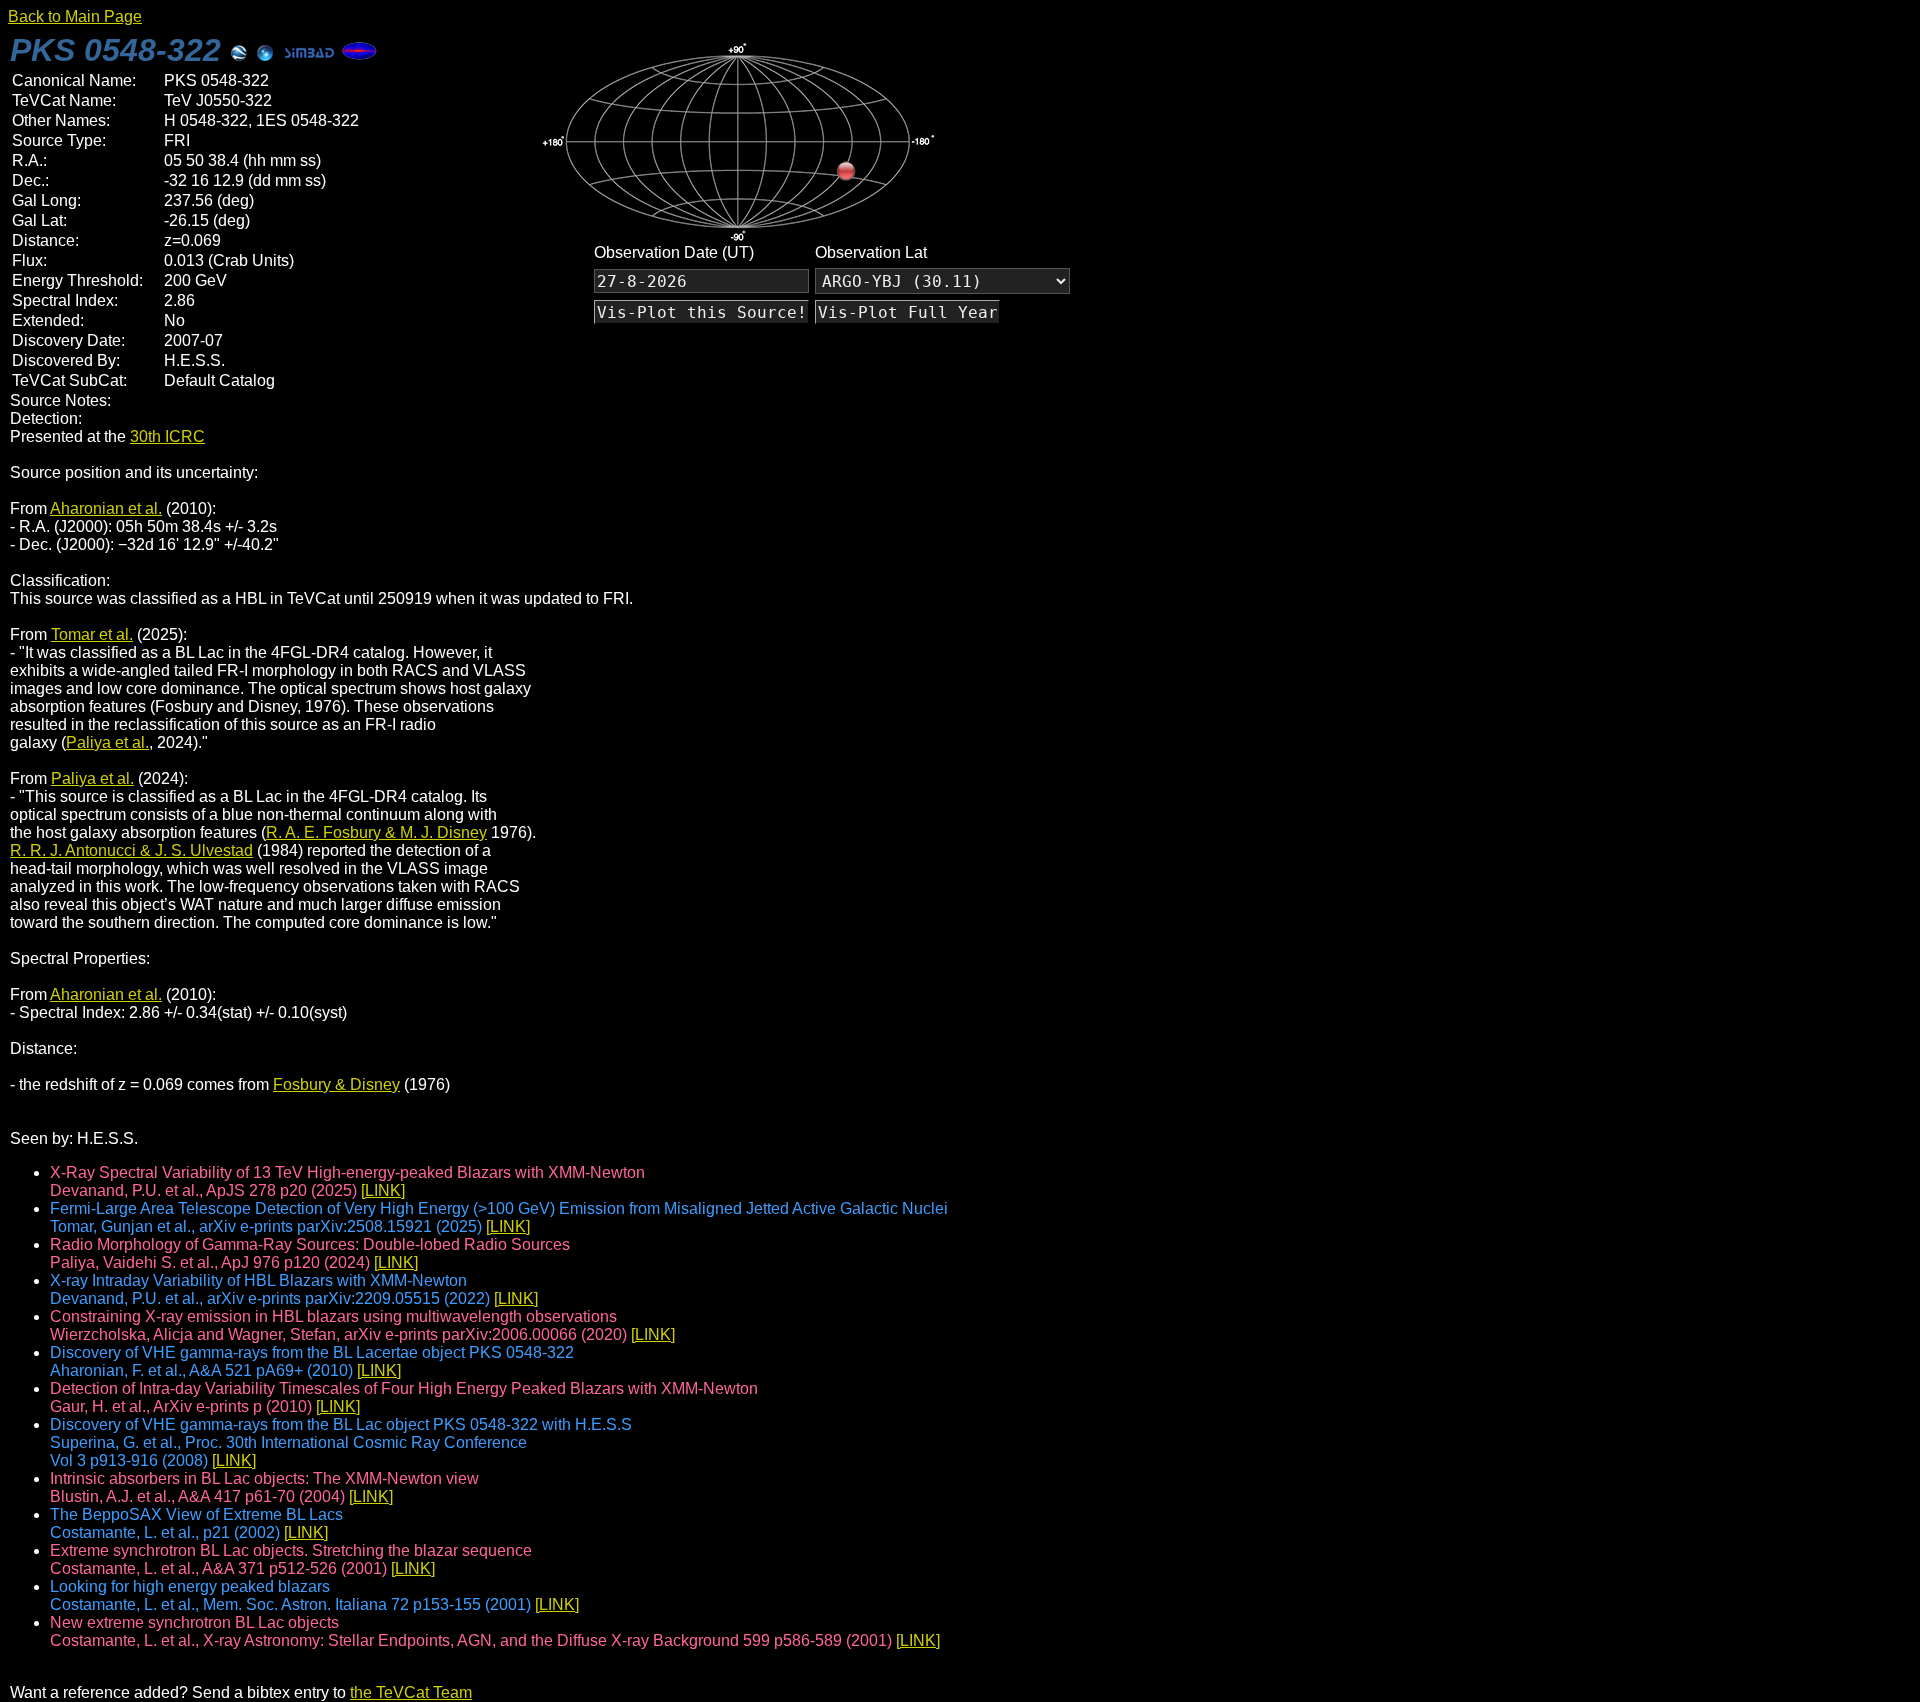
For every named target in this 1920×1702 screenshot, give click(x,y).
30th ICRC (167, 436)
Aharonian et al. (106, 508)
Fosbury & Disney (336, 1084)
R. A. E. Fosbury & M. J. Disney (376, 832)
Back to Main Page (75, 16)
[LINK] (383, 1190)
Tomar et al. (92, 634)
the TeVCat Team (411, 1692)
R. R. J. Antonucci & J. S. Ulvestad (131, 850)
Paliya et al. (107, 742)
